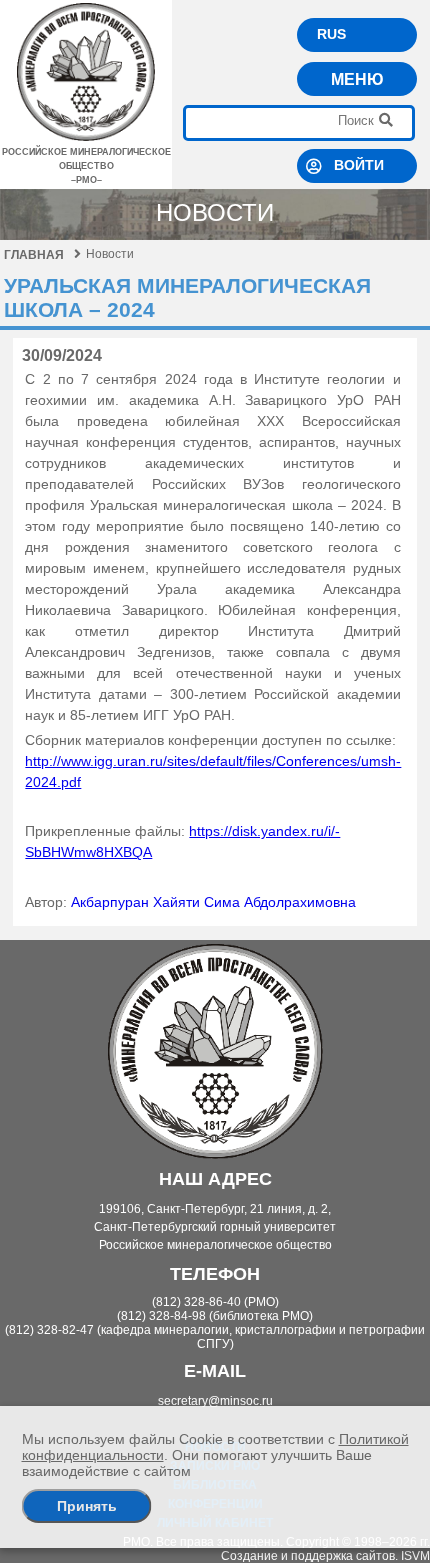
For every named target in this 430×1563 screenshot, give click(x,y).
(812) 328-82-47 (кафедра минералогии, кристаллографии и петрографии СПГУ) (215, 1337)
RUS (331, 34)
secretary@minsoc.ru (215, 1401)
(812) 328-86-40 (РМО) (215, 1302)
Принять (87, 1506)
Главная (34, 255)
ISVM (415, 1556)
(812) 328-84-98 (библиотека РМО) (215, 1316)
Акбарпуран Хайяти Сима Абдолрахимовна (213, 902)
